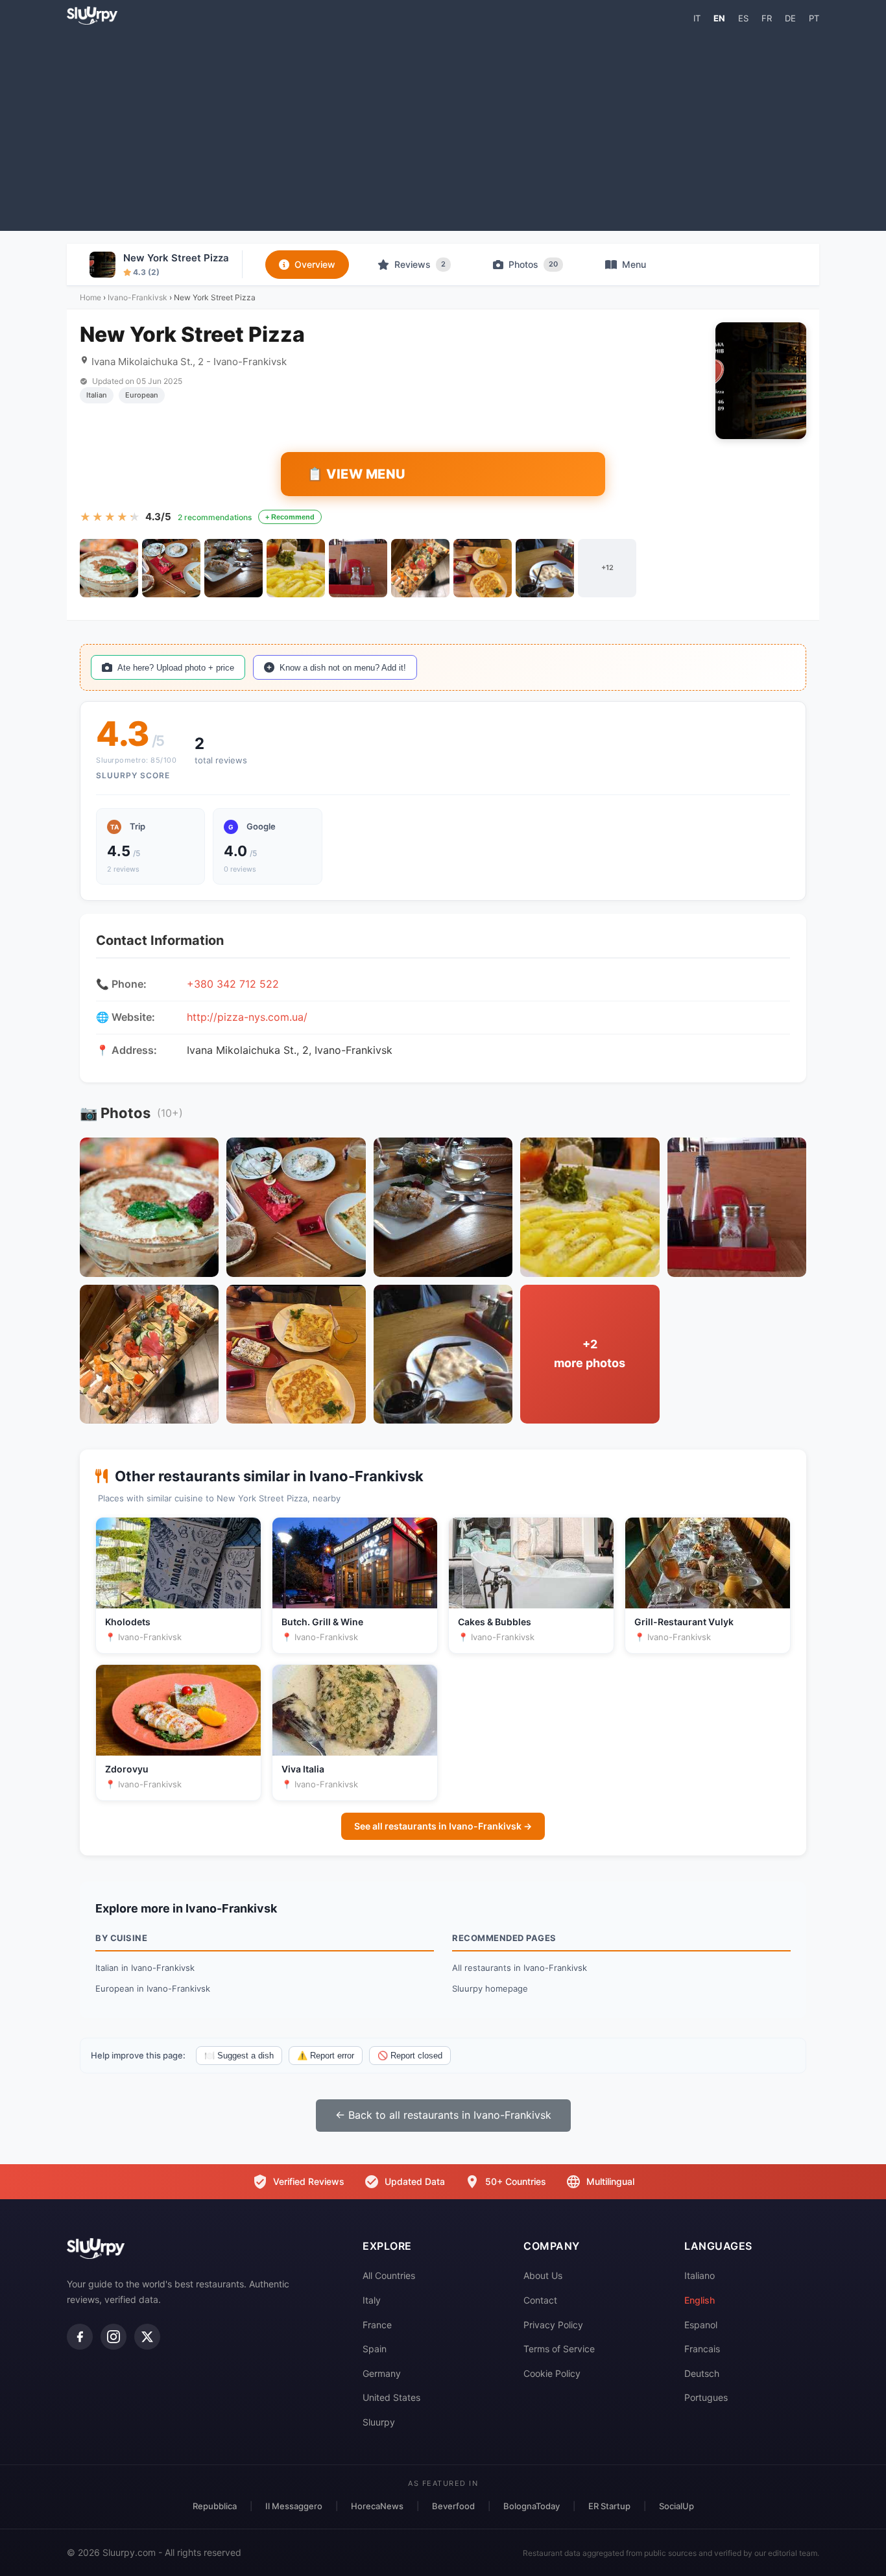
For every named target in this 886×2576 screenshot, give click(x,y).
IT (697, 18)
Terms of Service (559, 2349)
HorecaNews (377, 2506)
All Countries (389, 2275)
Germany (382, 2373)
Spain (375, 2349)
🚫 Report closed (410, 2056)
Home (90, 297)
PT (814, 18)
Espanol (701, 2325)
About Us (543, 2275)
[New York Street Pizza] (109, 568)
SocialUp (676, 2506)
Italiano (700, 2275)
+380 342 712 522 (233, 984)
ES (743, 18)
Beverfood (453, 2506)
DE (790, 18)
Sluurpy (379, 2422)
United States (391, 2397)
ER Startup (609, 2506)
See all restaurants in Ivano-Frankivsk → (443, 1826)
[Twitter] (147, 2337)
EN (719, 18)
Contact (540, 2300)
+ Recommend (290, 517)
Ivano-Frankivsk (138, 297)
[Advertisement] (443, 127)
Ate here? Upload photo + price (176, 668)
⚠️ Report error (326, 2056)
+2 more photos (590, 1354)
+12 (607, 567)
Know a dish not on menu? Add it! (343, 668)
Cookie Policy (552, 2373)
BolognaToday (532, 2506)
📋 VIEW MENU (356, 474)
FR (767, 18)
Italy (372, 2300)
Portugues (706, 2397)
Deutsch (702, 2373)
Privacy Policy (553, 2325)
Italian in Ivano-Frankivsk (145, 1968)
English (700, 2300)
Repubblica (215, 2506)
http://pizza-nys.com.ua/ (247, 1017)
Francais (702, 2349)
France (377, 2325)
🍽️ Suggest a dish (239, 2056)
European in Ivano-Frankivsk (153, 1988)
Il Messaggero (294, 2506)
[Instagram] (114, 2337)
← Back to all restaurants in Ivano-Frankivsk (443, 2115)
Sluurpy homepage (490, 1988)
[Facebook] (80, 2337)
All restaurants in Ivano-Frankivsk (520, 1968)
